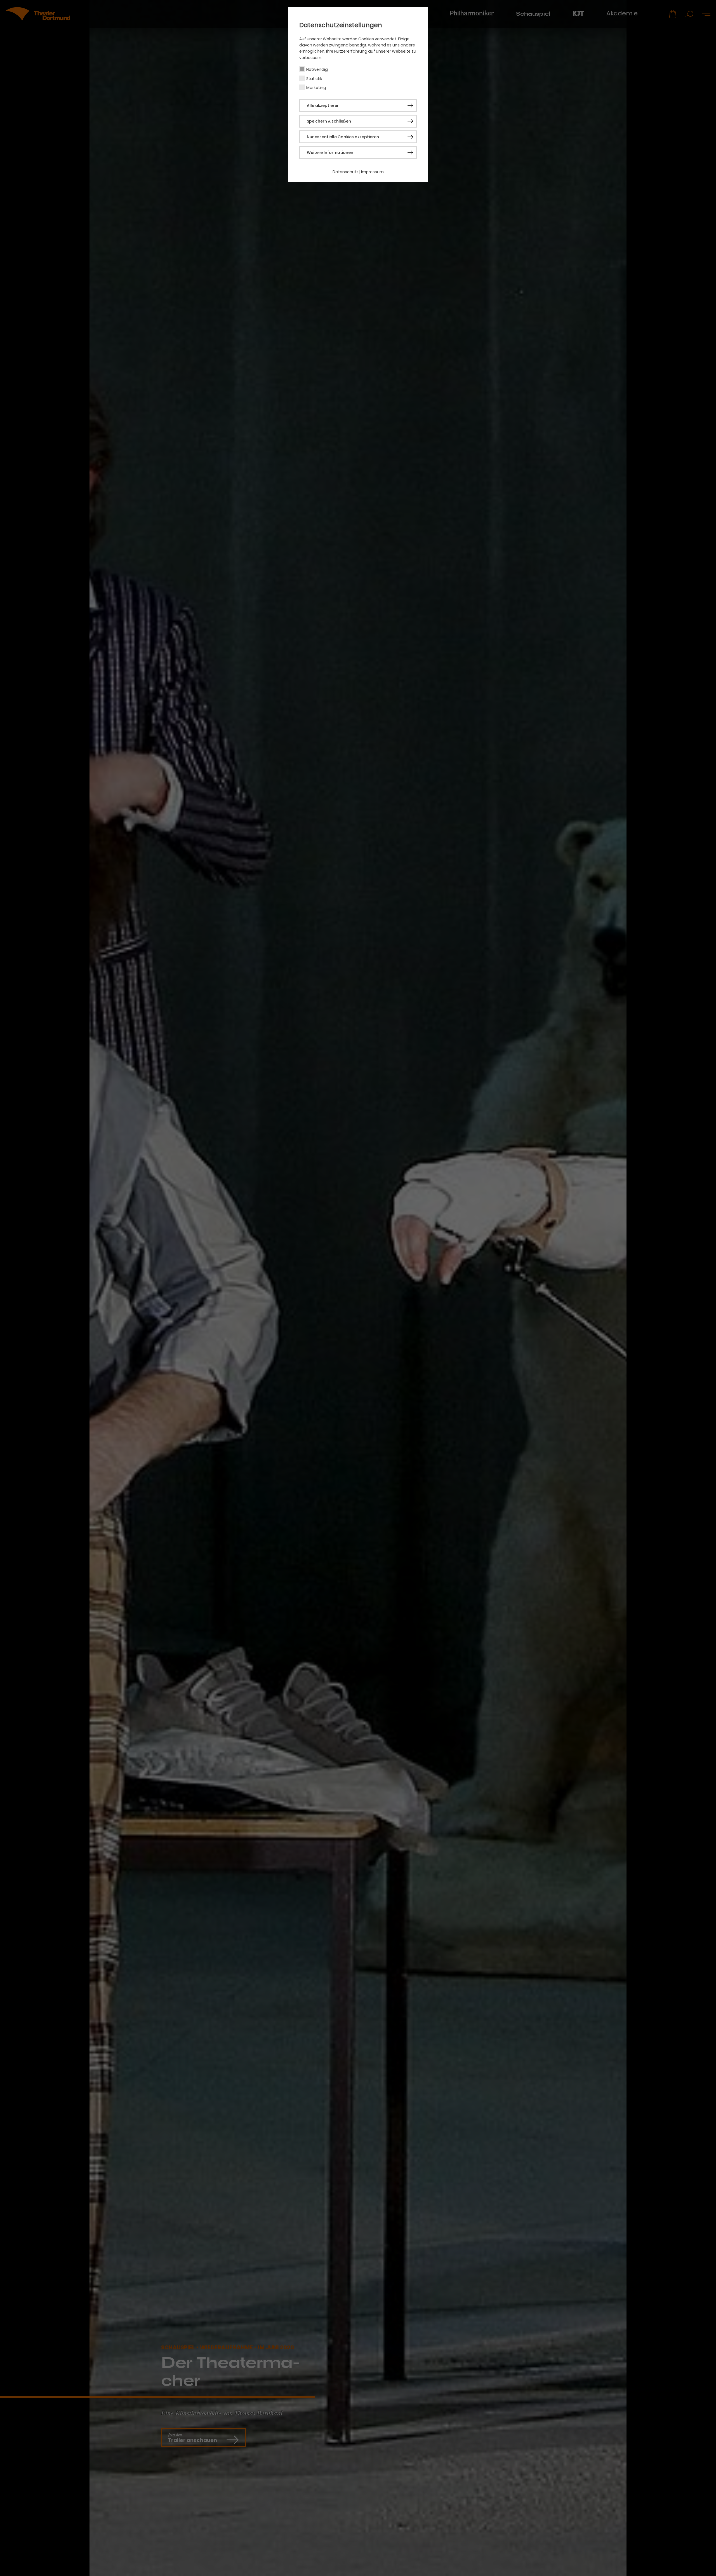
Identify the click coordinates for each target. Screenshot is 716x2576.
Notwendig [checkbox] (317, 69)
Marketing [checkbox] (316, 88)
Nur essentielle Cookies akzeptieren (343, 137)
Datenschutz (346, 172)
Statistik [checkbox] (314, 79)
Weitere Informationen (330, 153)
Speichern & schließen (329, 121)
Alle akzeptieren (323, 105)
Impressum (372, 172)
